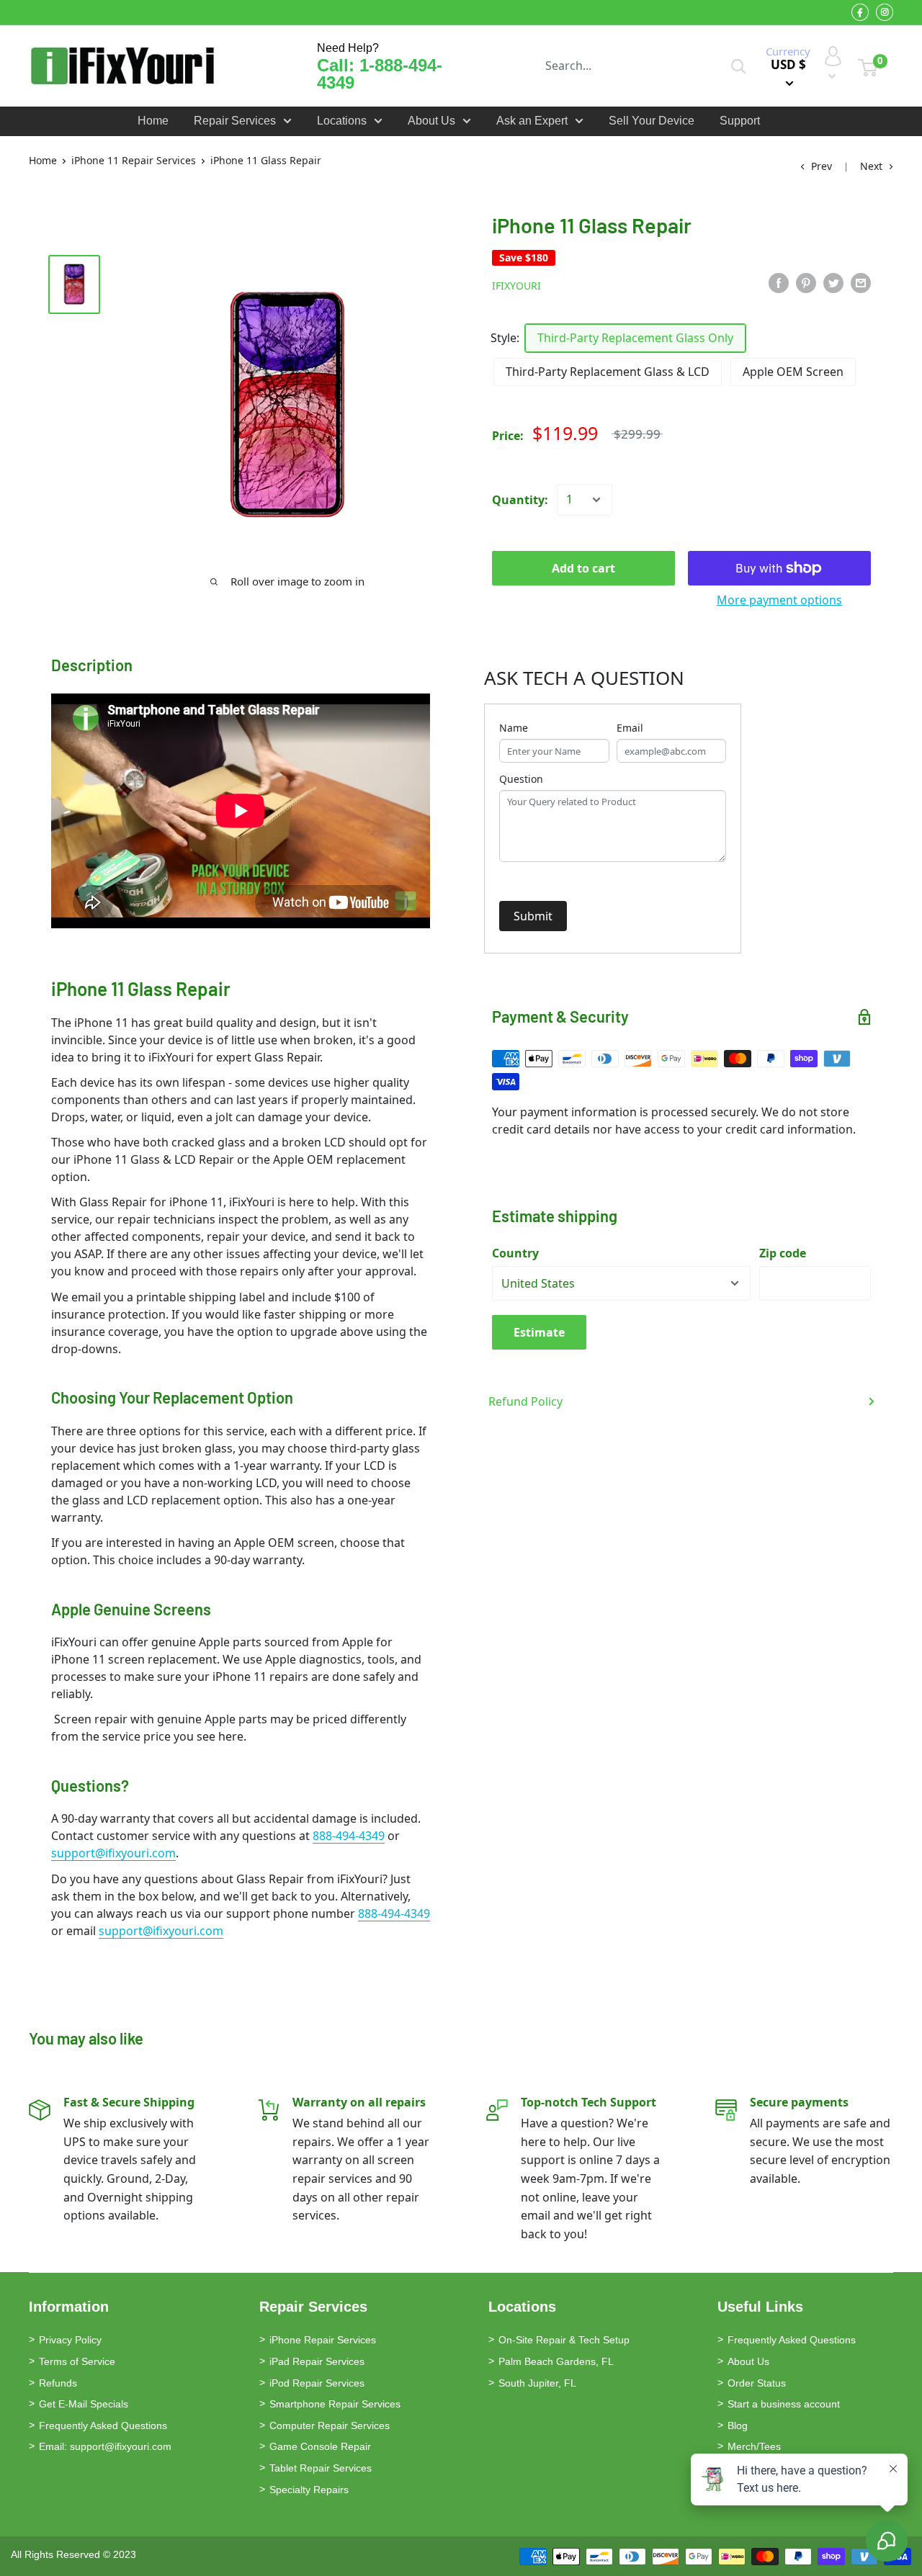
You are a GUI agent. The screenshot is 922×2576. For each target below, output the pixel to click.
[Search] (739, 66)
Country (515, 1253)
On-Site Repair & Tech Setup (564, 2340)
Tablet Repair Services (321, 2468)
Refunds (58, 2383)
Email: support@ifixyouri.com (105, 2446)
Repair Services (235, 121)
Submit (533, 916)
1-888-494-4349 (380, 74)
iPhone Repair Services (323, 2340)
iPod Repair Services (317, 2383)
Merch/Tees (754, 2446)
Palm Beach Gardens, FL (556, 2361)
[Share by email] (861, 283)
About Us (431, 121)
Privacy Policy (70, 2340)
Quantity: (520, 500)
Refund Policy (525, 1401)
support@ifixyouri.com (113, 1853)
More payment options (779, 600)
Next (871, 166)
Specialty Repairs (309, 2490)
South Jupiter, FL (537, 2383)
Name (514, 728)
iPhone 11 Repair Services (134, 160)
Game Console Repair (320, 2446)
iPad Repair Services (317, 2361)
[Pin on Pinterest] (806, 283)
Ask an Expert (532, 121)
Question (521, 779)
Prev (822, 166)
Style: (505, 338)
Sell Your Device (652, 121)
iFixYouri (516, 286)
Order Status (757, 2383)
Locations (342, 121)
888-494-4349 (349, 1836)
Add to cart (583, 568)
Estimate (539, 1332)
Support (740, 121)
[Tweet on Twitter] (833, 283)
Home (153, 121)
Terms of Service (77, 2361)
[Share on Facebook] (779, 283)
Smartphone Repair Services (335, 2404)
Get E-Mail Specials (84, 2404)
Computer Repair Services (330, 2425)
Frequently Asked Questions (103, 2425)
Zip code (783, 1253)
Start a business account (784, 2404)
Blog (738, 2425)
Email (630, 728)
